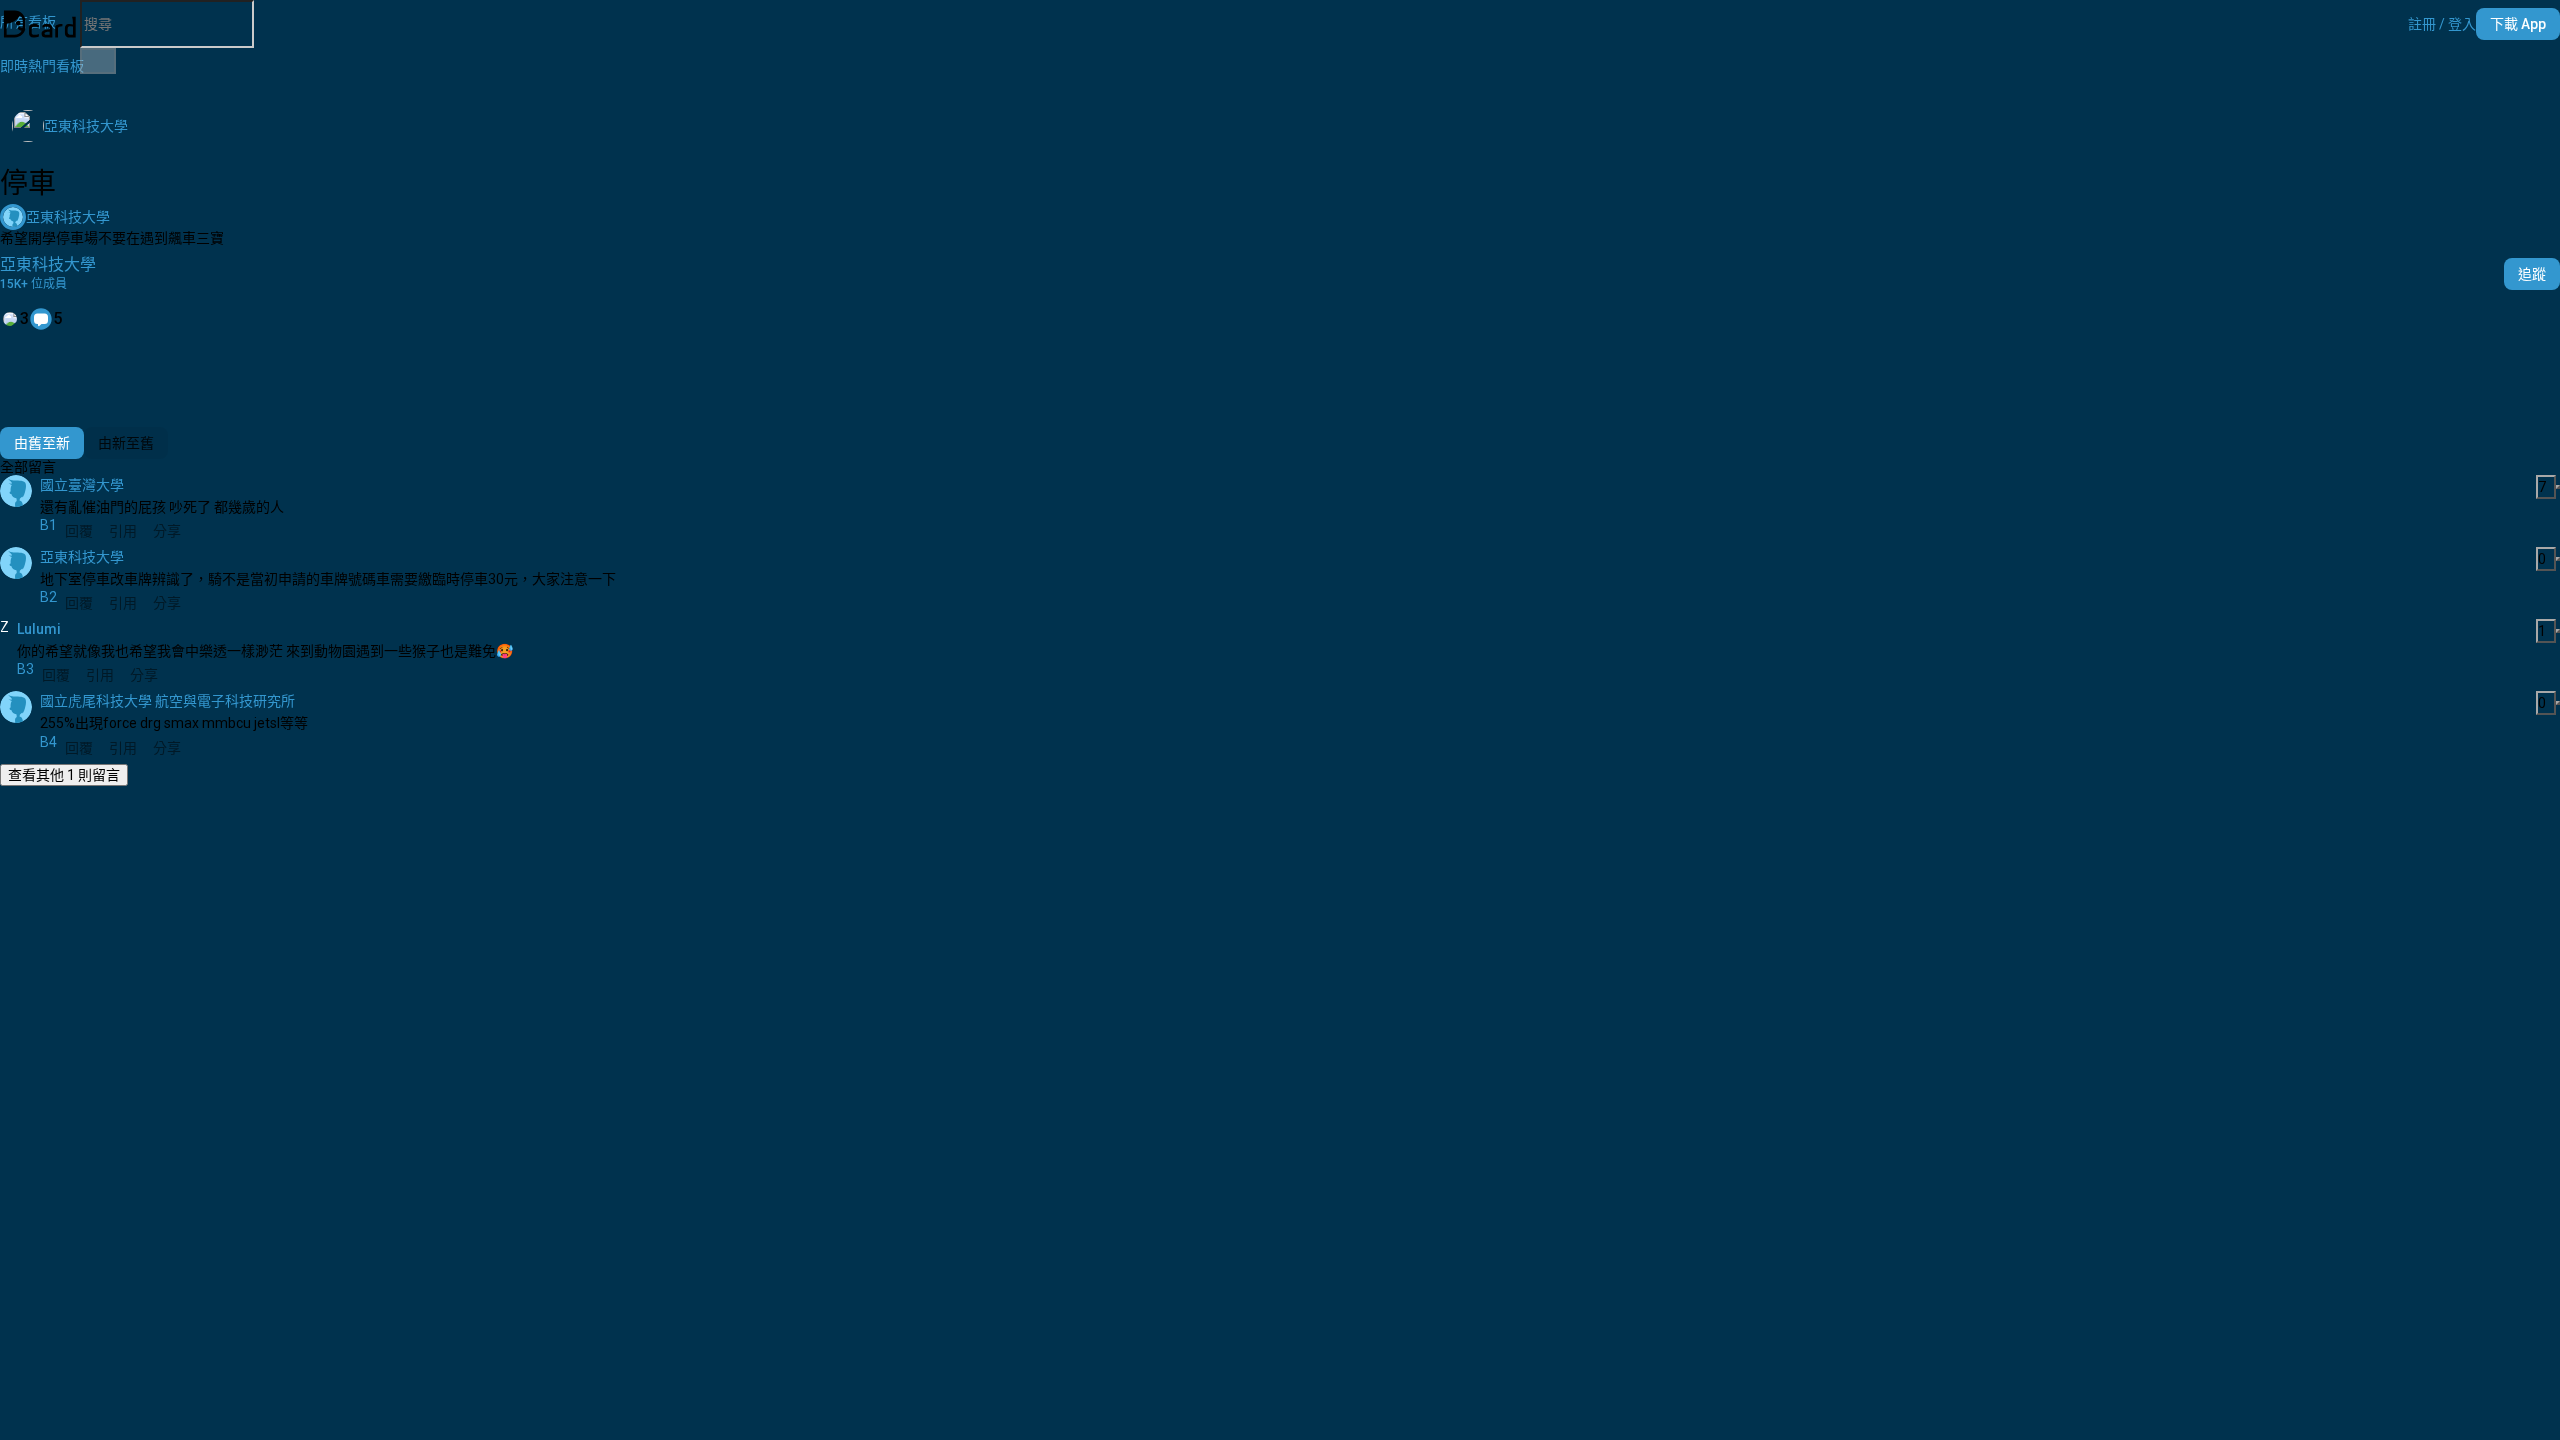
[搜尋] (98, 61)
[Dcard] (40, 24)
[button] (2442, 24)
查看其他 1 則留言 (64, 775)
